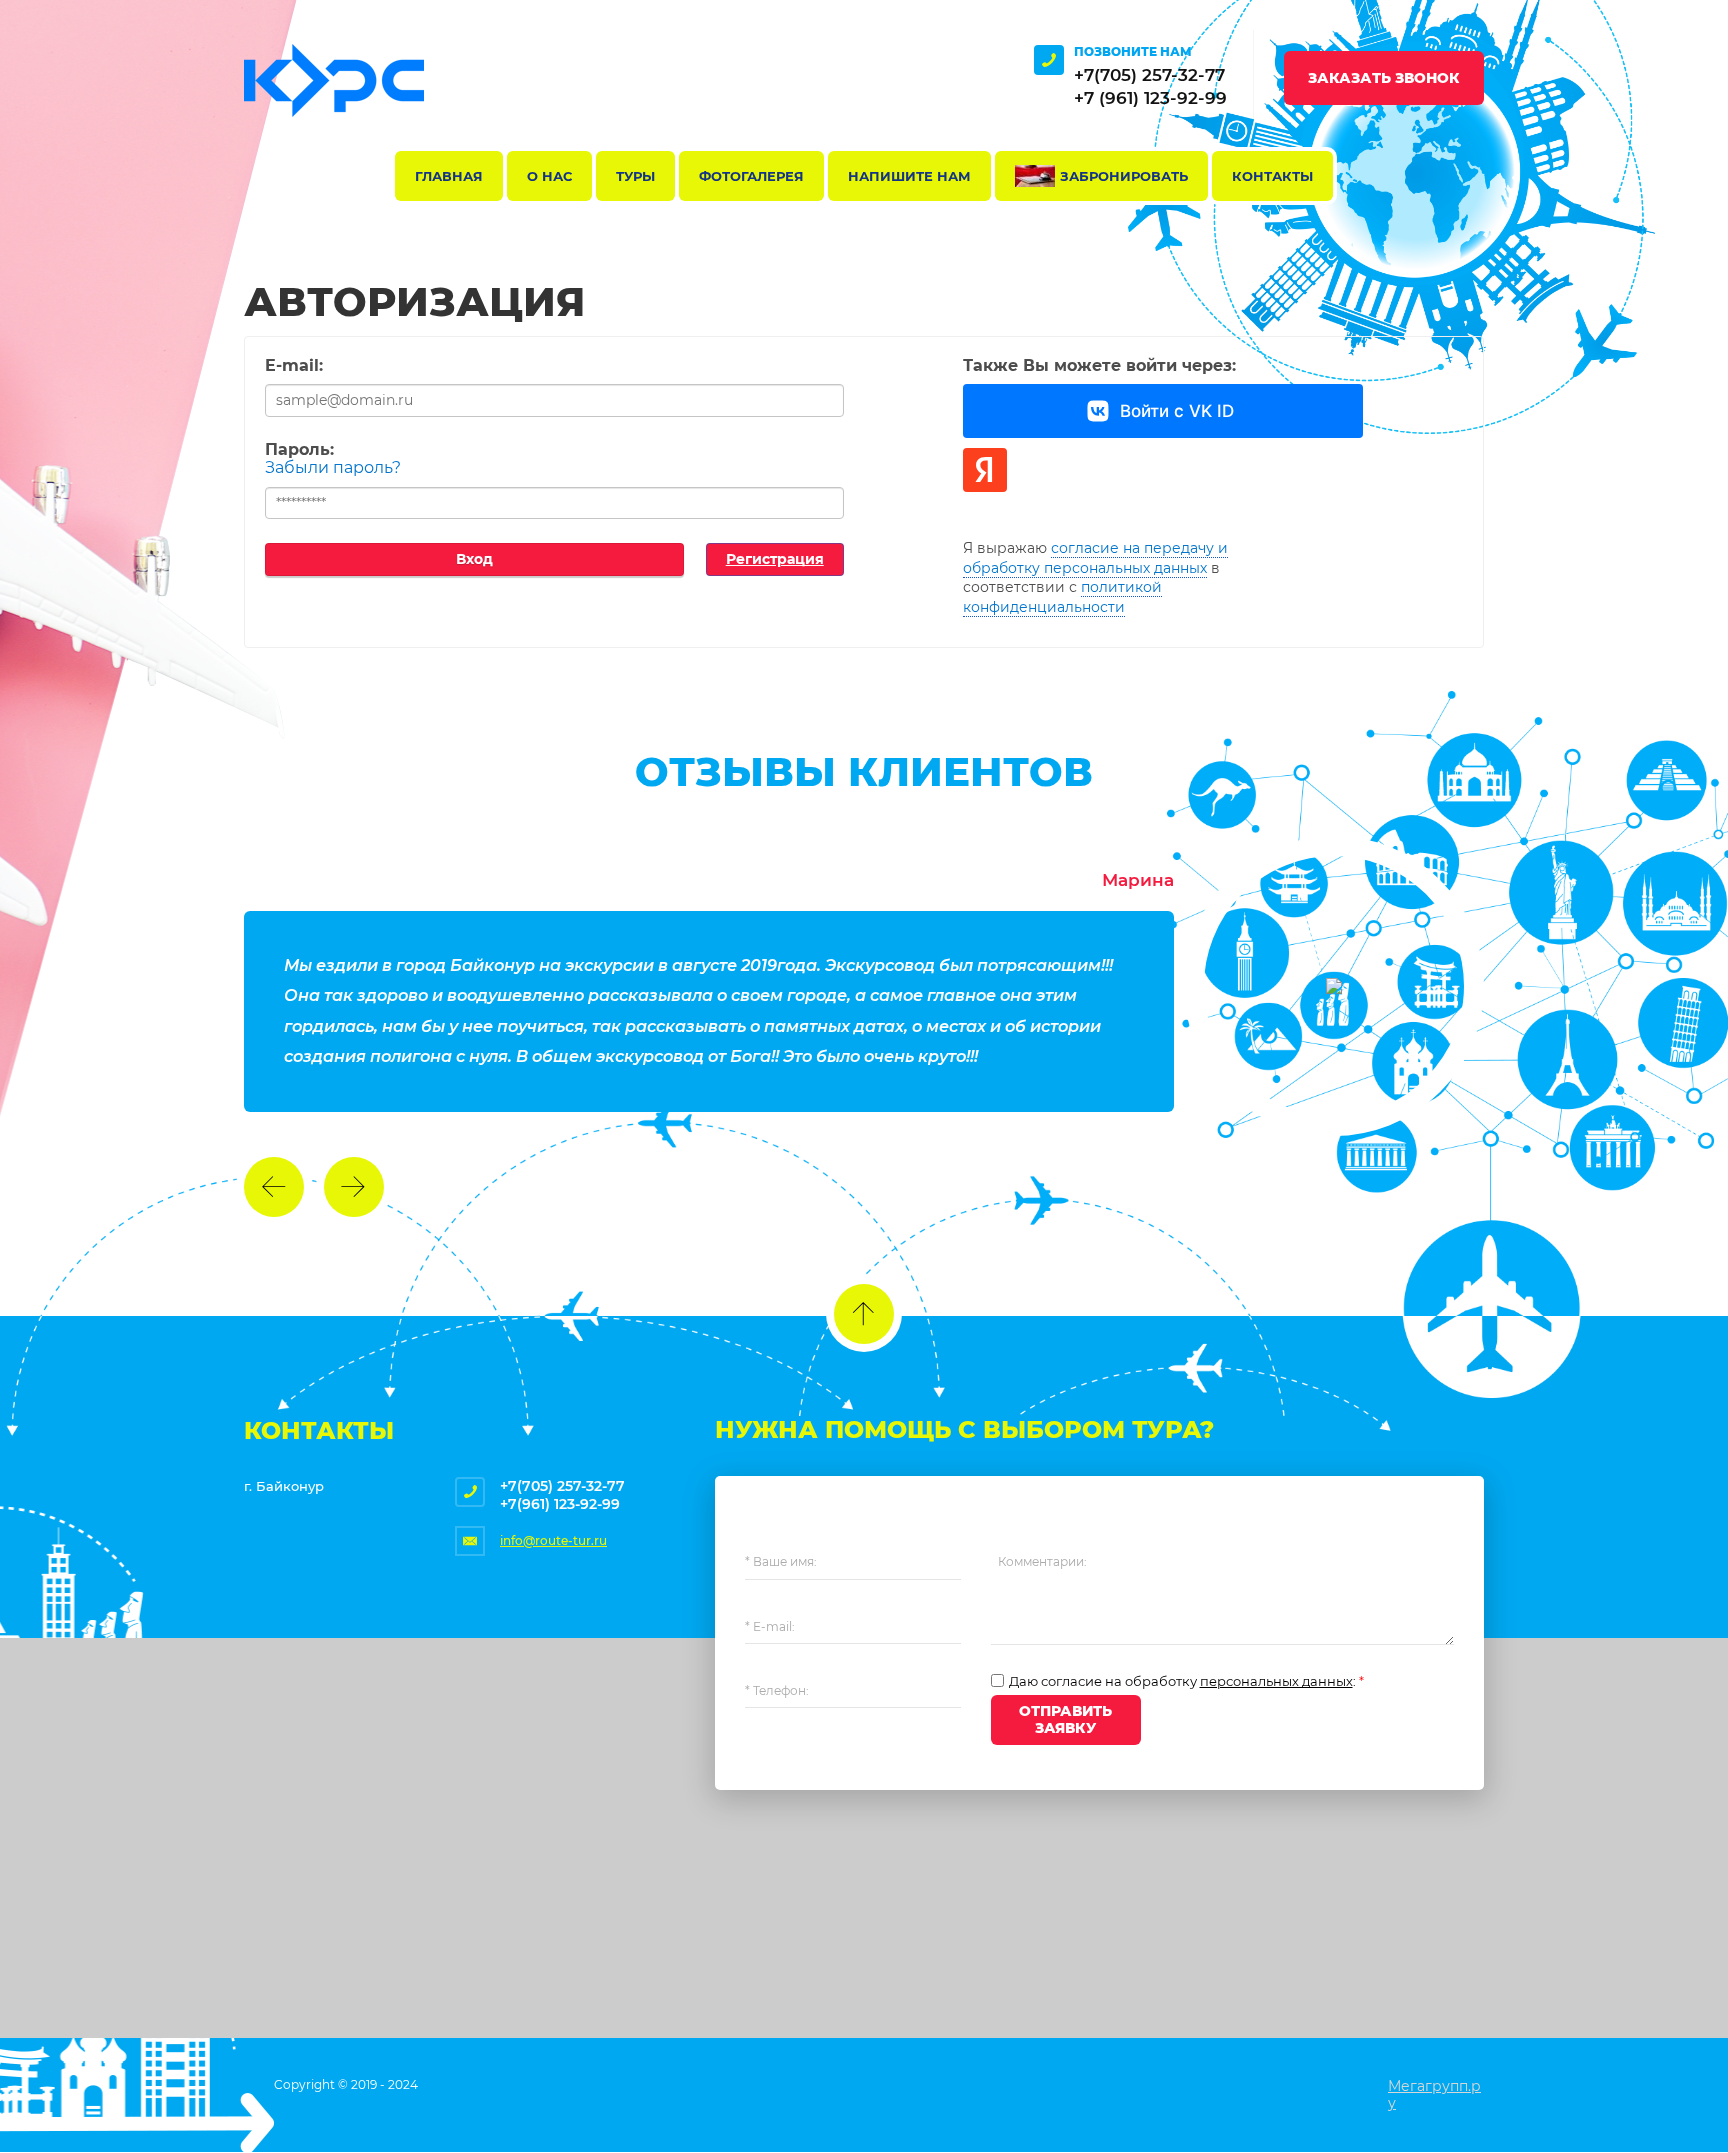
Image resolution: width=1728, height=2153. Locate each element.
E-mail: (294, 365)
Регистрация (775, 559)
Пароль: (299, 449)
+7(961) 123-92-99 (560, 1504)
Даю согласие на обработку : (1186, 1681)
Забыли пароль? (333, 467)
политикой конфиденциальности (1062, 597)
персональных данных (1276, 1681)
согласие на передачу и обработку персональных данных (1095, 558)
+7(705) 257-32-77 (1149, 75)
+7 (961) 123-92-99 (1150, 98)
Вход (474, 559)
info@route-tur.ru (553, 1540)
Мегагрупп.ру (1434, 2094)
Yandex (985, 470)
